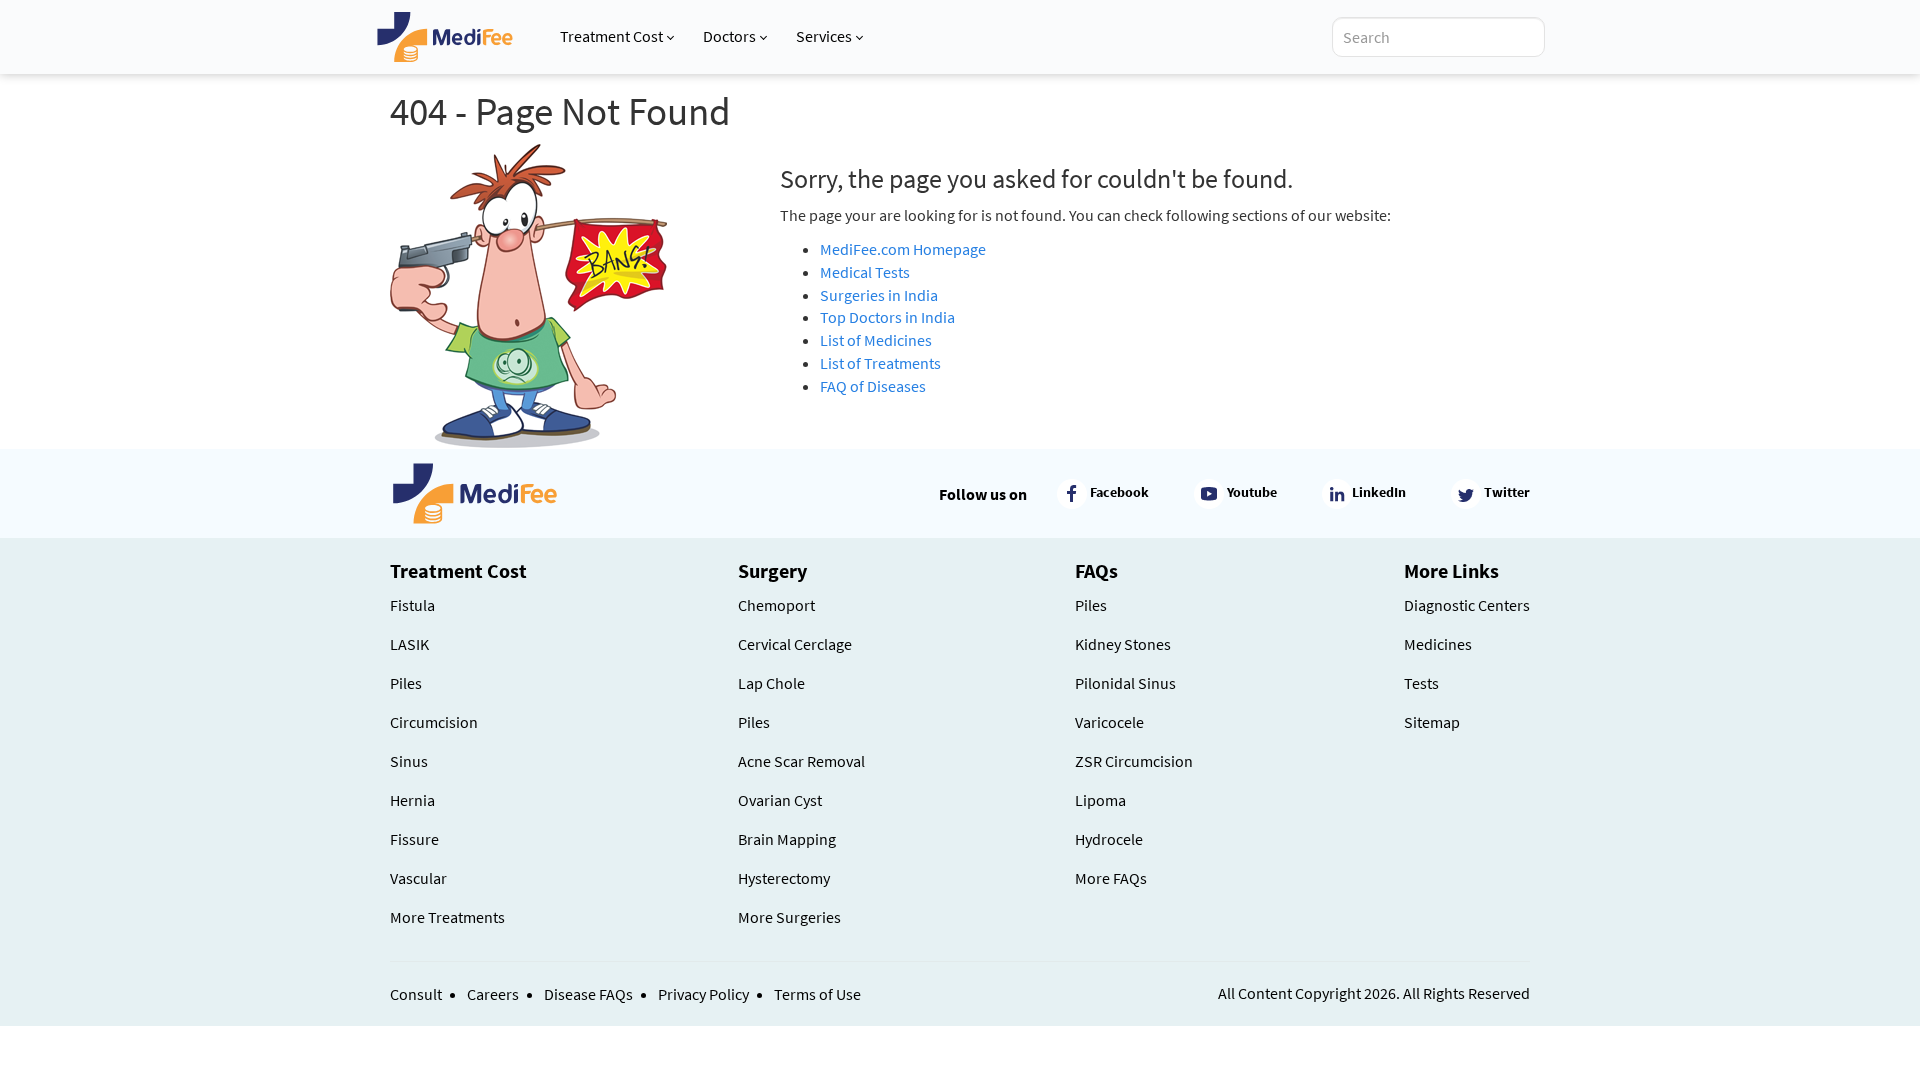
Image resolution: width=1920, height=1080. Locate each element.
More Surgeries (789, 917)
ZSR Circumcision (1134, 761)
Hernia (412, 800)
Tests (1421, 683)
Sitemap (1432, 722)
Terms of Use (817, 994)
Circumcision (434, 722)
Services (824, 36)
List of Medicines (876, 340)
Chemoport (776, 605)
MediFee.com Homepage (903, 249)
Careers (493, 994)
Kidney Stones (1123, 644)
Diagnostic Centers (1467, 605)
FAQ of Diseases (873, 386)
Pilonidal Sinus (1125, 683)
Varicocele (1109, 722)
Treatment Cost (611, 36)
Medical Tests (865, 272)
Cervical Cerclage (795, 644)
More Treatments (447, 917)
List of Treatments (880, 363)
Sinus (409, 761)
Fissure (414, 839)
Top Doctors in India (887, 317)
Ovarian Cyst (780, 800)
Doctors (729, 36)
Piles (406, 683)
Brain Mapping (787, 839)
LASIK (409, 644)
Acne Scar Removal (801, 761)
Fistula (412, 605)
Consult (416, 994)
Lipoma (1100, 800)
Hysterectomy (784, 878)
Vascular (418, 878)
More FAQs (1111, 878)
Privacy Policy (703, 994)
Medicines (1438, 644)
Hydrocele (1109, 839)
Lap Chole (771, 683)
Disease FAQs (588, 994)
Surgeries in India (879, 295)
